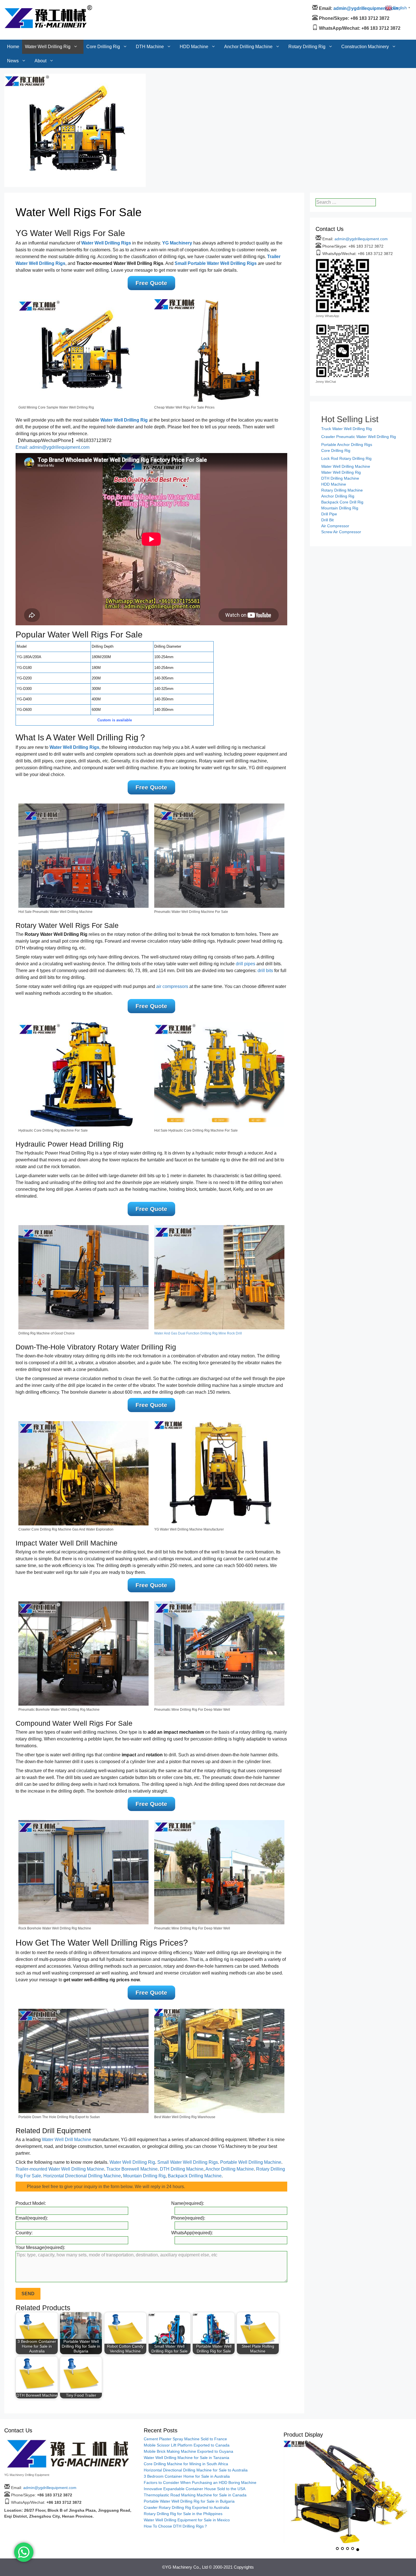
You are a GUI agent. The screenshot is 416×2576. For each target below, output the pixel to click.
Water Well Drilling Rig (48, 7)
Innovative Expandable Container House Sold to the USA (195, 2489)
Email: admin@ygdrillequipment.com (52, 447)
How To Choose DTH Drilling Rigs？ (176, 2526)
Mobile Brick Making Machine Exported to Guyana (188, 2451)
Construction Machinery (365, 7)
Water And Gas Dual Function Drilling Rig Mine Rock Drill (198, 1333)
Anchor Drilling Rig (338, 496)
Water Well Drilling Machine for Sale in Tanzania (186, 2458)
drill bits (265, 971)
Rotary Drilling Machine (342, 490)
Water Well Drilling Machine (346, 466)
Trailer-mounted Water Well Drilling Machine (60, 2169)
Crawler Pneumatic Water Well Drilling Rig (359, 437)
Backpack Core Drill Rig (342, 502)
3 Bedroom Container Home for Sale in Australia (187, 2476)
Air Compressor (335, 526)
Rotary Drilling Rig (307, 7)
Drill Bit (327, 520)
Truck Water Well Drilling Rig (347, 429)
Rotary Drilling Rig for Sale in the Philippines (183, 2514)
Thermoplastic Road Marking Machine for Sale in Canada (195, 2495)
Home (13, 7)
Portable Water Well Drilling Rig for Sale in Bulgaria (189, 2501)
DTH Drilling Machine (182, 2169)
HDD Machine (194, 7)
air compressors (172, 986)
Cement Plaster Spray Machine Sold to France (185, 2439)
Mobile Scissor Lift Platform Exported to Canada (187, 2445)
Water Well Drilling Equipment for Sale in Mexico (187, 2520)
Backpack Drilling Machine (195, 2176)
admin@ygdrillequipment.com (361, 239)
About (40, 21)
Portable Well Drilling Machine (251, 2162)
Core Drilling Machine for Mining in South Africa (186, 2464)
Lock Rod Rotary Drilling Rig (346, 458)
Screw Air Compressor (341, 532)
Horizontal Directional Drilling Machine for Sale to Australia (196, 2470)
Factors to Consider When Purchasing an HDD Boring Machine (200, 2483)
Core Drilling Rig (103, 7)
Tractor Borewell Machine (132, 2169)
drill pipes (245, 964)
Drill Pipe (329, 514)
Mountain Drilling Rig (144, 2176)
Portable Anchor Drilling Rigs (347, 445)
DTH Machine (150, 7)
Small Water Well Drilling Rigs (188, 2162)
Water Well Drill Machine (67, 2140)
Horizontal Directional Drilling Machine (82, 2176)
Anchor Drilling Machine (248, 7)
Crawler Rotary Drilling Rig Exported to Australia (186, 2507)
